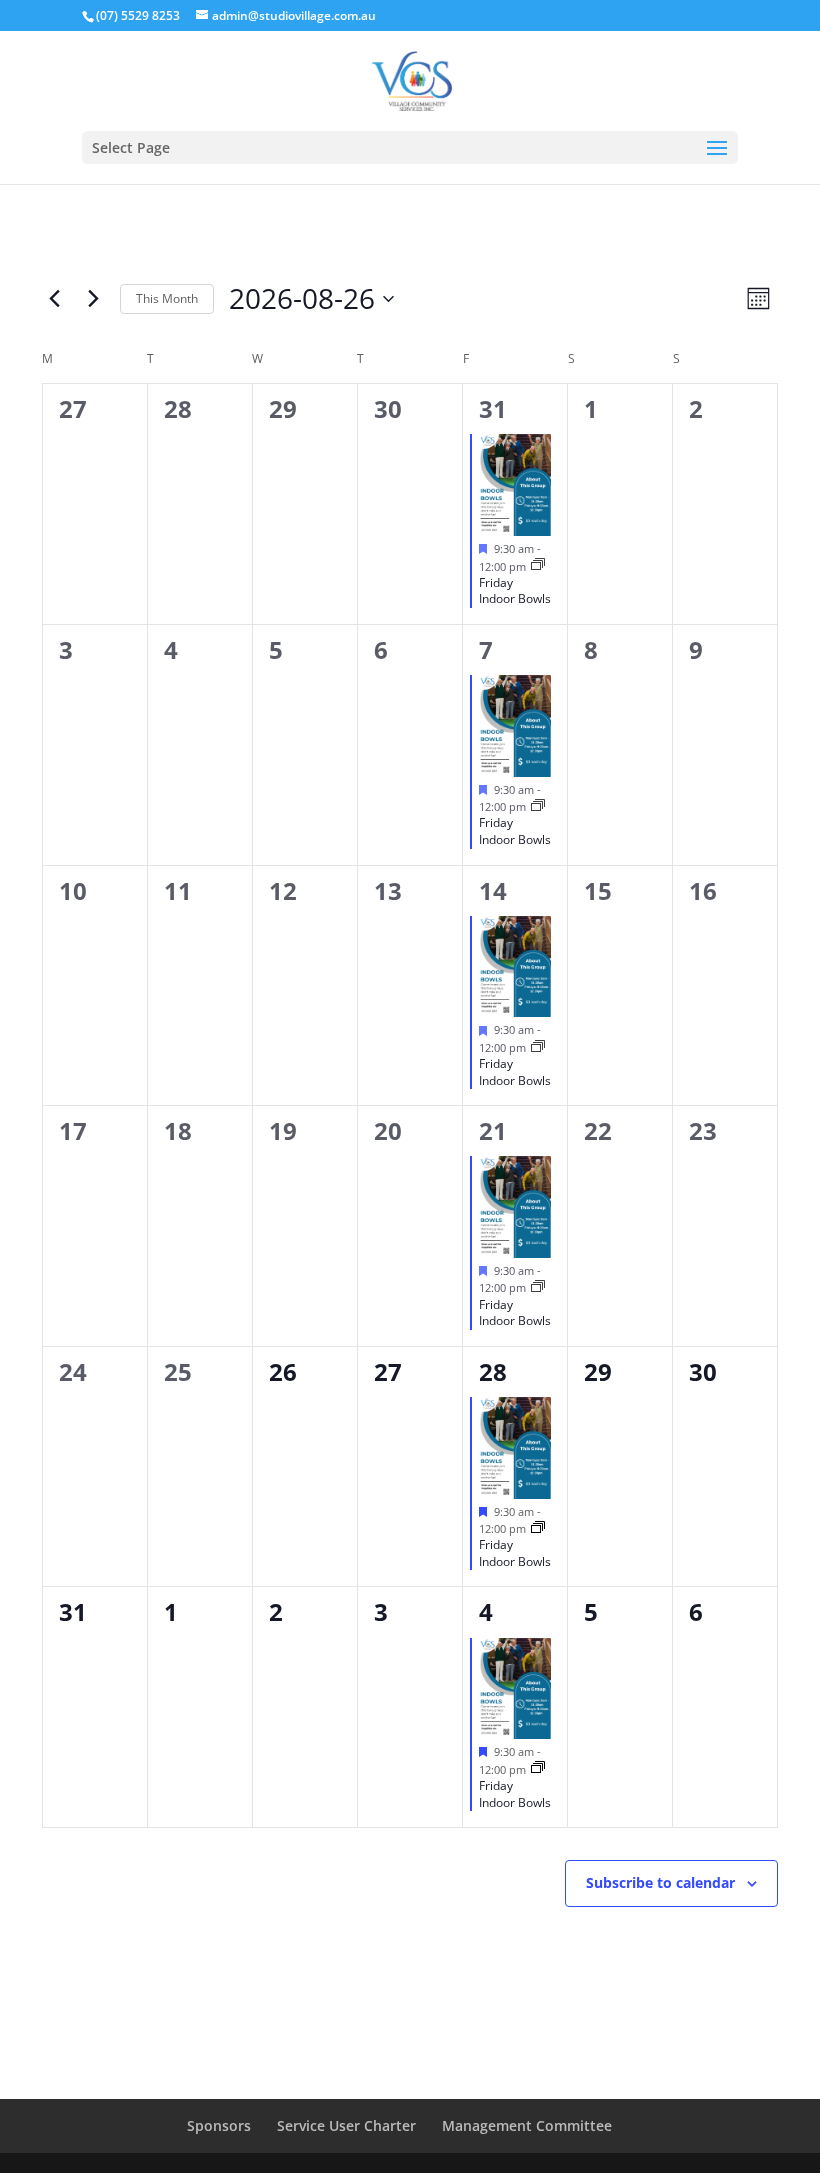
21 (493, 1130)
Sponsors (219, 2125)
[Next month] (93, 299)
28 (493, 1371)
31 (493, 408)
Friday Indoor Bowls (515, 591)
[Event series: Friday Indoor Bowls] (538, 565)
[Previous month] (54, 299)
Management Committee (527, 2125)
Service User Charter (346, 2125)
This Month (167, 298)
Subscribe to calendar (660, 1882)
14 (493, 890)
